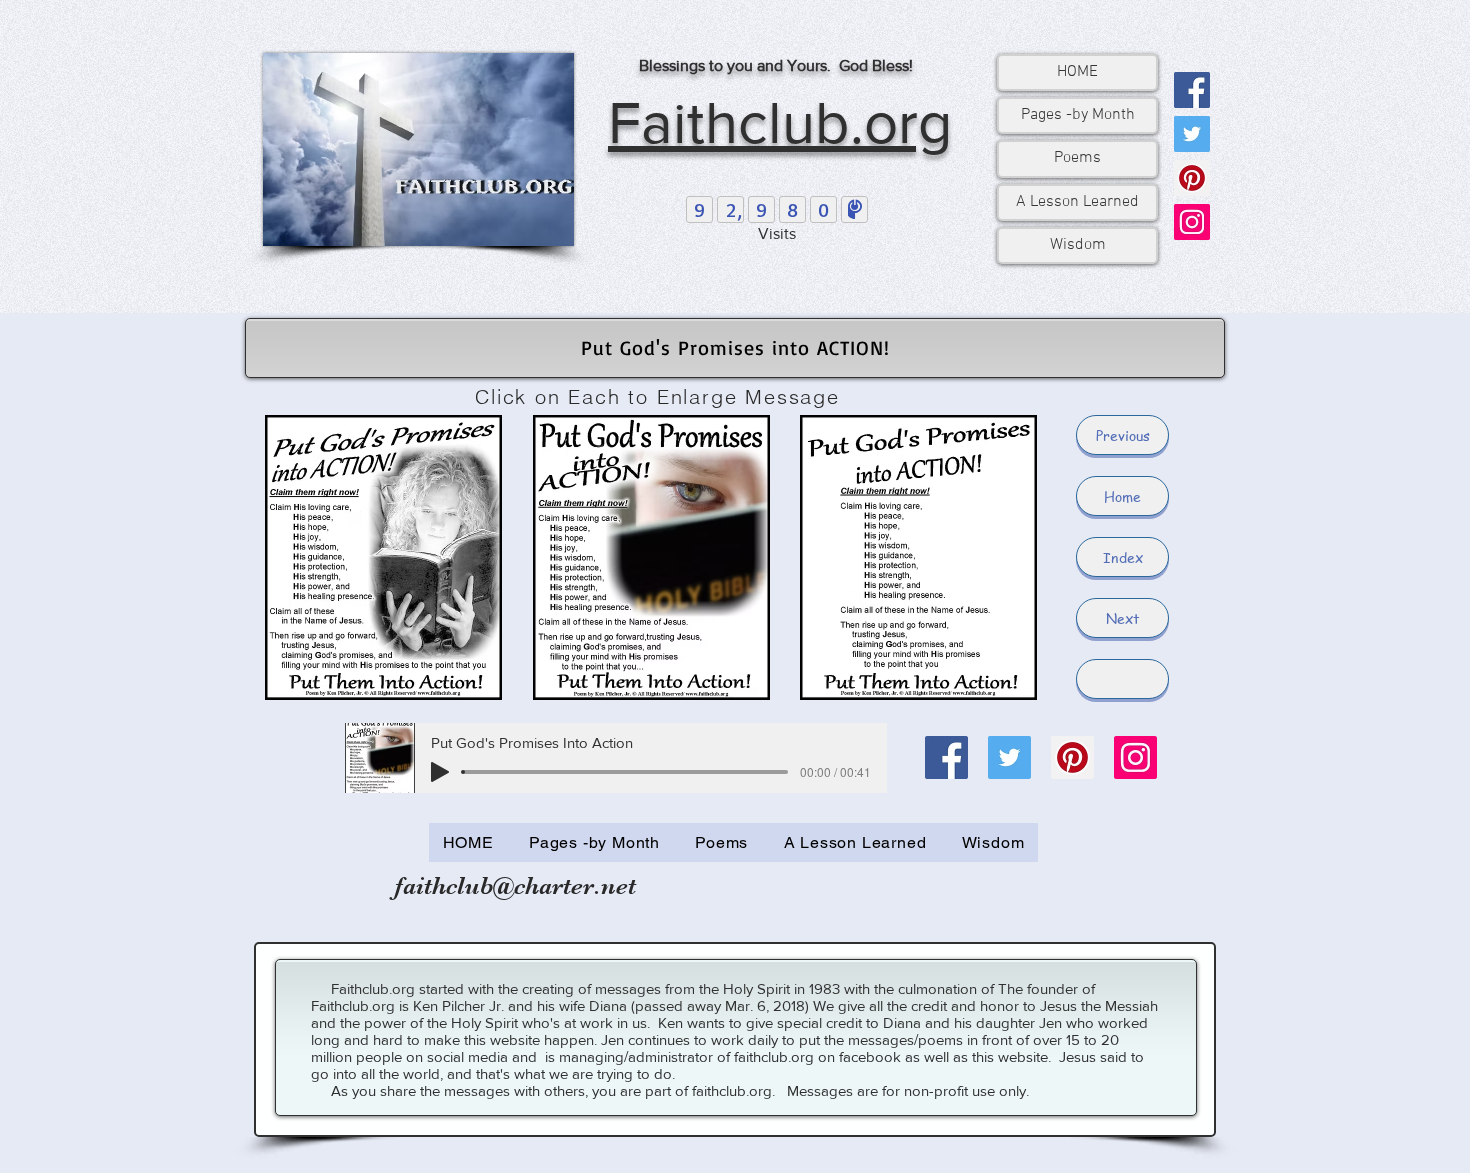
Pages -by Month (1078, 115)
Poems (1077, 158)
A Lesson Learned (1077, 202)
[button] (1122, 679)
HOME (1077, 72)
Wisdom (1078, 245)
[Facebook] (1192, 90)
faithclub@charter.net (515, 885)
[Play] (440, 772)
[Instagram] (1192, 222)
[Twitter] (1192, 134)
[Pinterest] (1192, 178)
